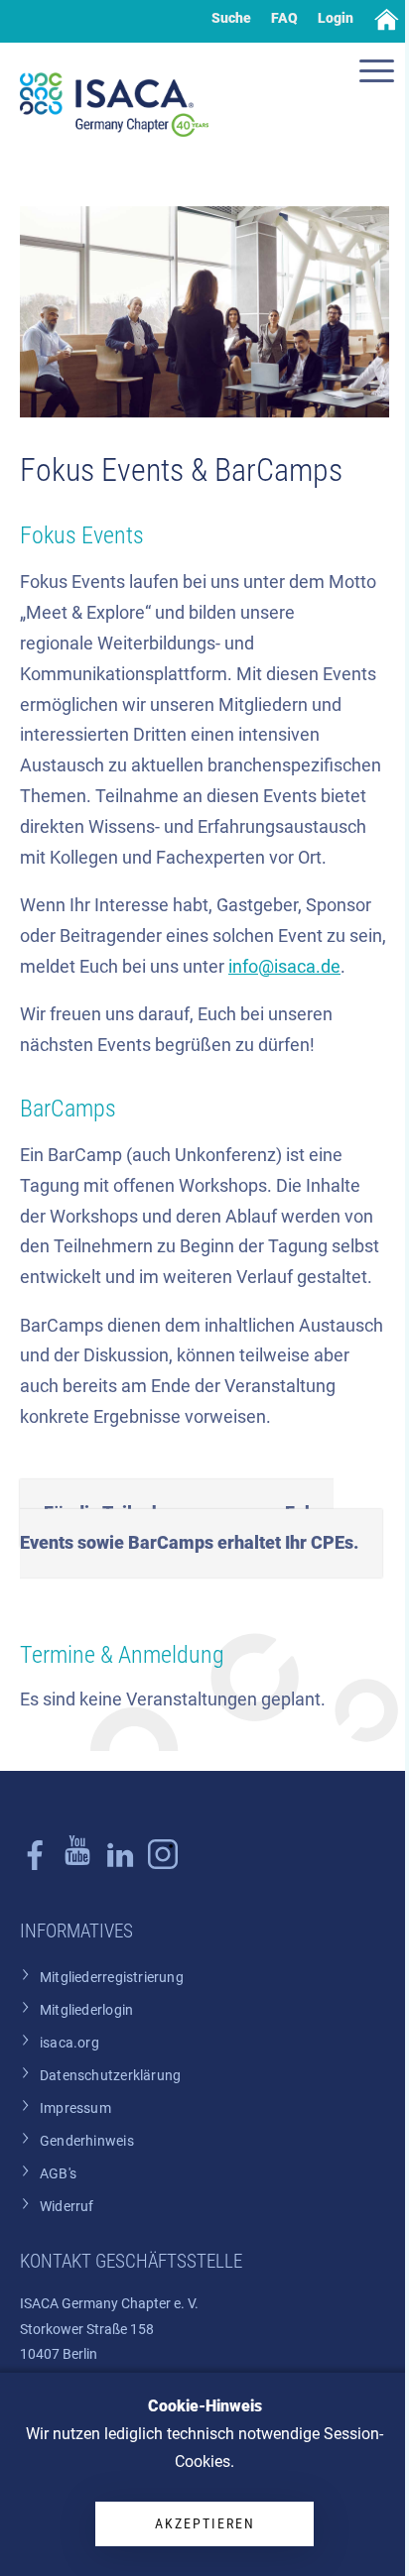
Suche (231, 18)
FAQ (284, 18)
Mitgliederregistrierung (112, 1978)
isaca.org (69, 2043)
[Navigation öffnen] (379, 73)
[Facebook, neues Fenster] (35, 1866)
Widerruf (67, 2207)
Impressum (75, 2108)
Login (336, 18)
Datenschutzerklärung (110, 2076)
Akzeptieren (205, 2523)
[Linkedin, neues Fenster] (120, 1866)
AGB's (58, 2174)
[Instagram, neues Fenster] (77, 1866)
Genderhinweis (87, 2141)
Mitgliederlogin (86, 2010)
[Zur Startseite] (114, 105)
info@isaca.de (284, 967)
